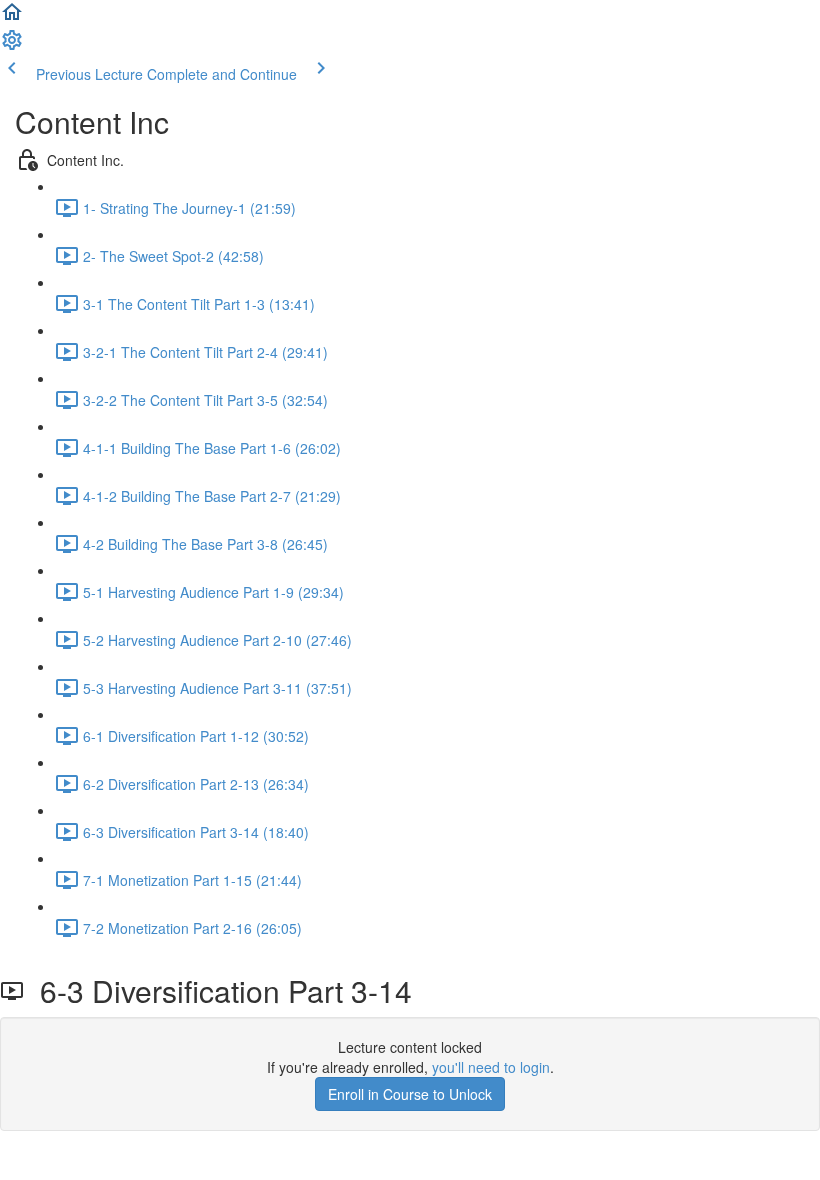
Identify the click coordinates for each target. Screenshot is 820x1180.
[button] (12, 18)
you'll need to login (491, 1067)
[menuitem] (12, 46)
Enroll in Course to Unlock (410, 1094)
